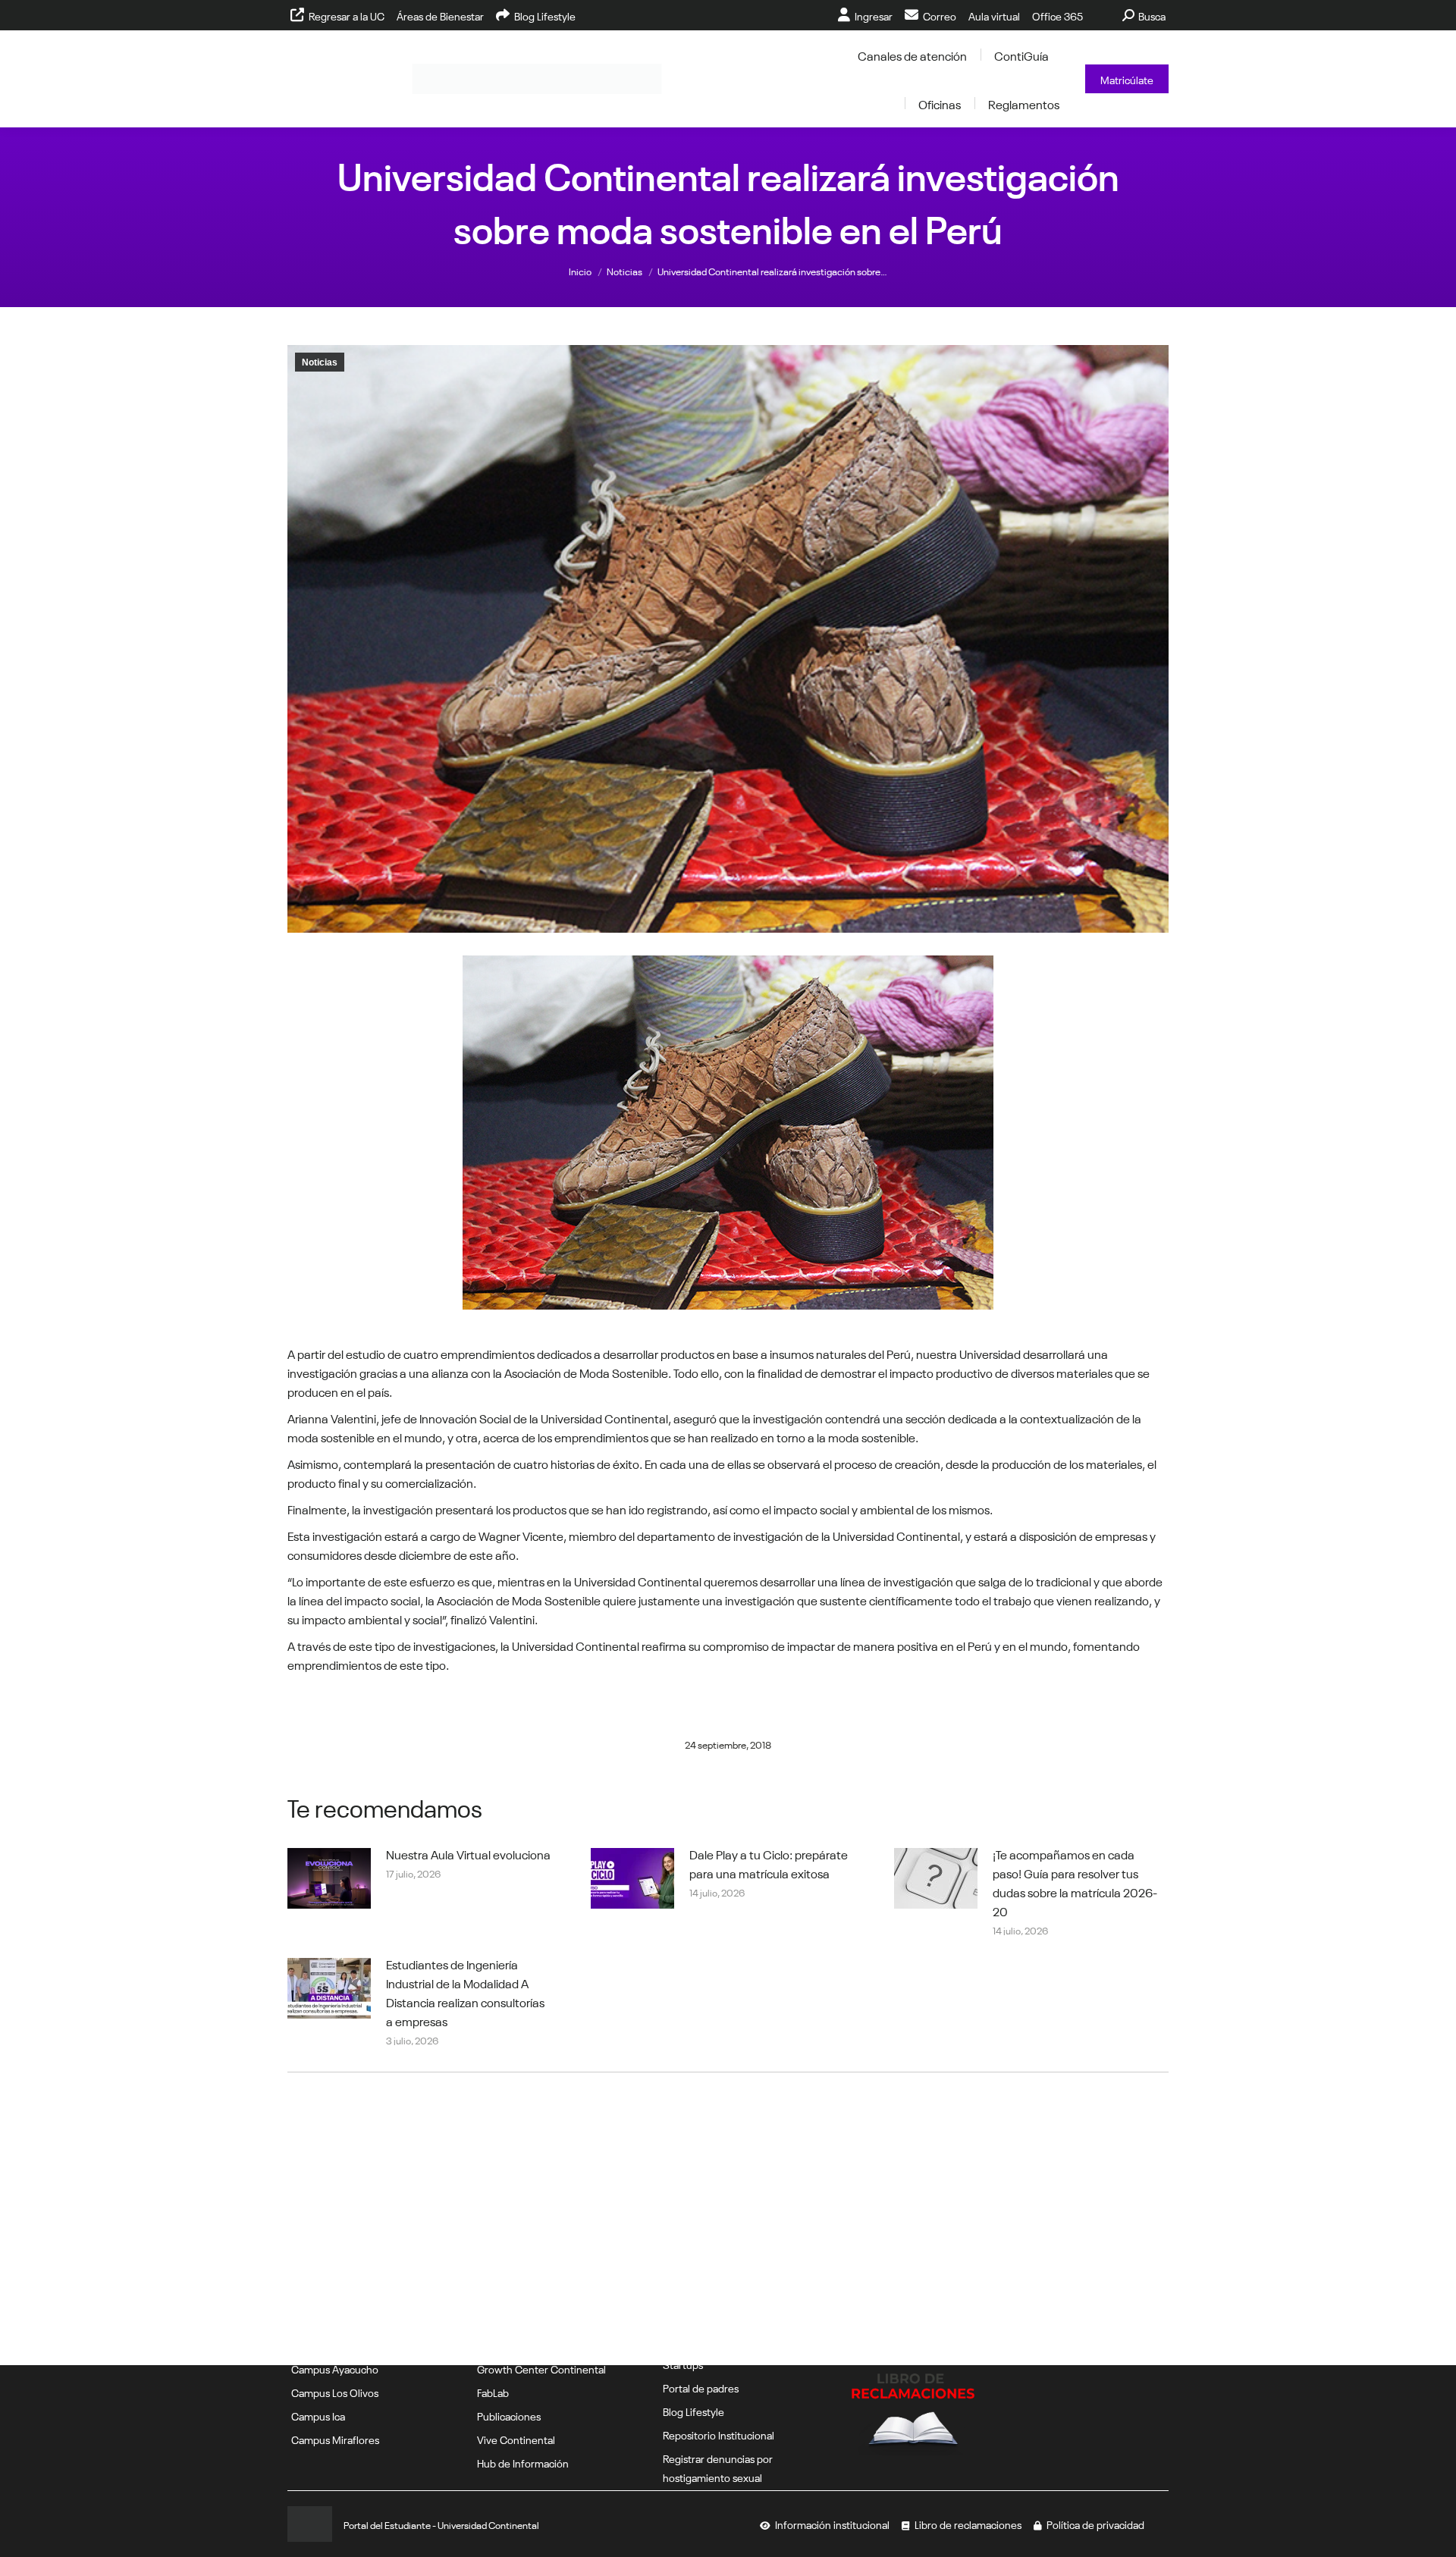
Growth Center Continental (541, 2368)
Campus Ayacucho (335, 2368)
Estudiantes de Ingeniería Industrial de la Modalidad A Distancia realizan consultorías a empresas (465, 1992)
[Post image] (329, 1878)
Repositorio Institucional (719, 2434)
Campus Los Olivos (335, 2392)
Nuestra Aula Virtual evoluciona (468, 1853)
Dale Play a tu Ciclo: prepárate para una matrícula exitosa (769, 1863)
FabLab (493, 2392)
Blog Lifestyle (693, 2411)
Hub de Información (523, 2462)
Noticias (320, 362)
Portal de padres (701, 2387)
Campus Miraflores (335, 2439)
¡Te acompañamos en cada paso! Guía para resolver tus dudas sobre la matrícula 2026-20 (1075, 1882)
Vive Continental (516, 2439)
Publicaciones (509, 2415)
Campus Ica (318, 2415)
